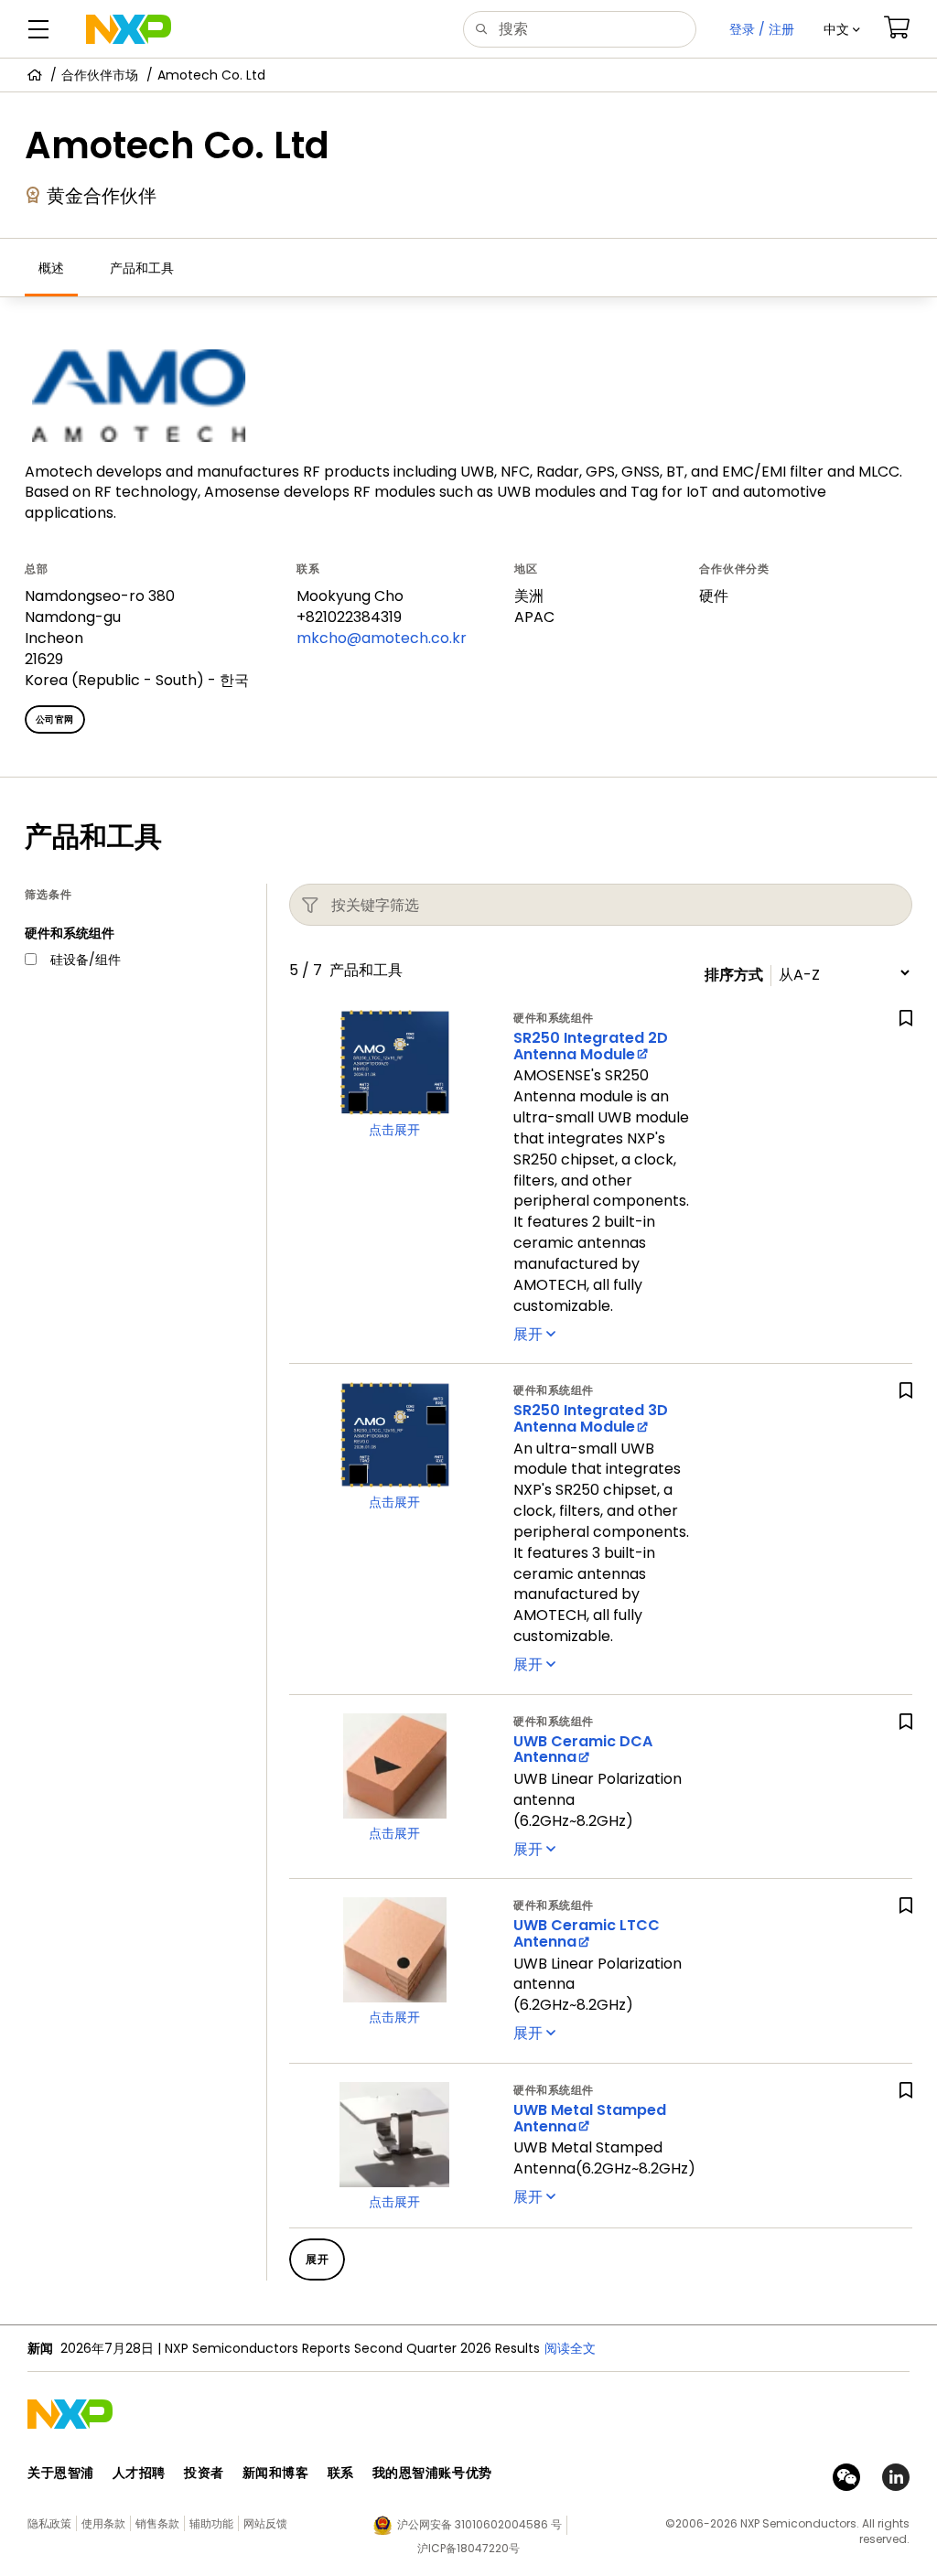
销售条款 (157, 2523)
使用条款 (103, 2523)
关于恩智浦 (61, 2473)
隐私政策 (49, 2523)
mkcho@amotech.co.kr (382, 638)
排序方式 (734, 975)
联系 (341, 2473)
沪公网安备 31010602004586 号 (479, 2524)
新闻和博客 (276, 2473)
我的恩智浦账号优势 (432, 2473)
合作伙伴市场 (100, 75)
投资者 (204, 2473)
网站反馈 (265, 2523)
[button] (842, 29)
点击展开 (394, 1130)
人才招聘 (139, 2473)
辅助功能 (211, 2523)
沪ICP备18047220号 (468, 2548)
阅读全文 (570, 2348)
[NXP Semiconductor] (129, 29)
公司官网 (55, 719)
